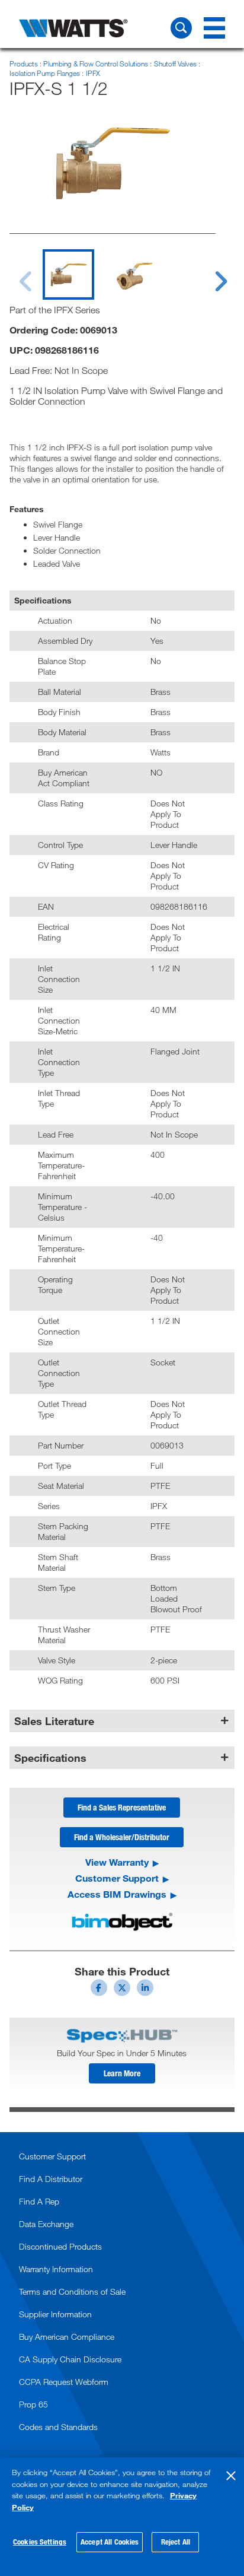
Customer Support (117, 1878)
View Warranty (117, 1862)
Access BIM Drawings (117, 1894)
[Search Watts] (181, 28)
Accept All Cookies (110, 2542)
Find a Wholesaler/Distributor (122, 1837)
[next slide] (210, 274)
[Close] (231, 2476)
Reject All (176, 2542)
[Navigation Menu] (214, 28)
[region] (122, 2517)
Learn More (122, 2073)
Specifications (50, 1758)
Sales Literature (54, 1721)
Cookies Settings (40, 2542)
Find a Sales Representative (122, 1807)
